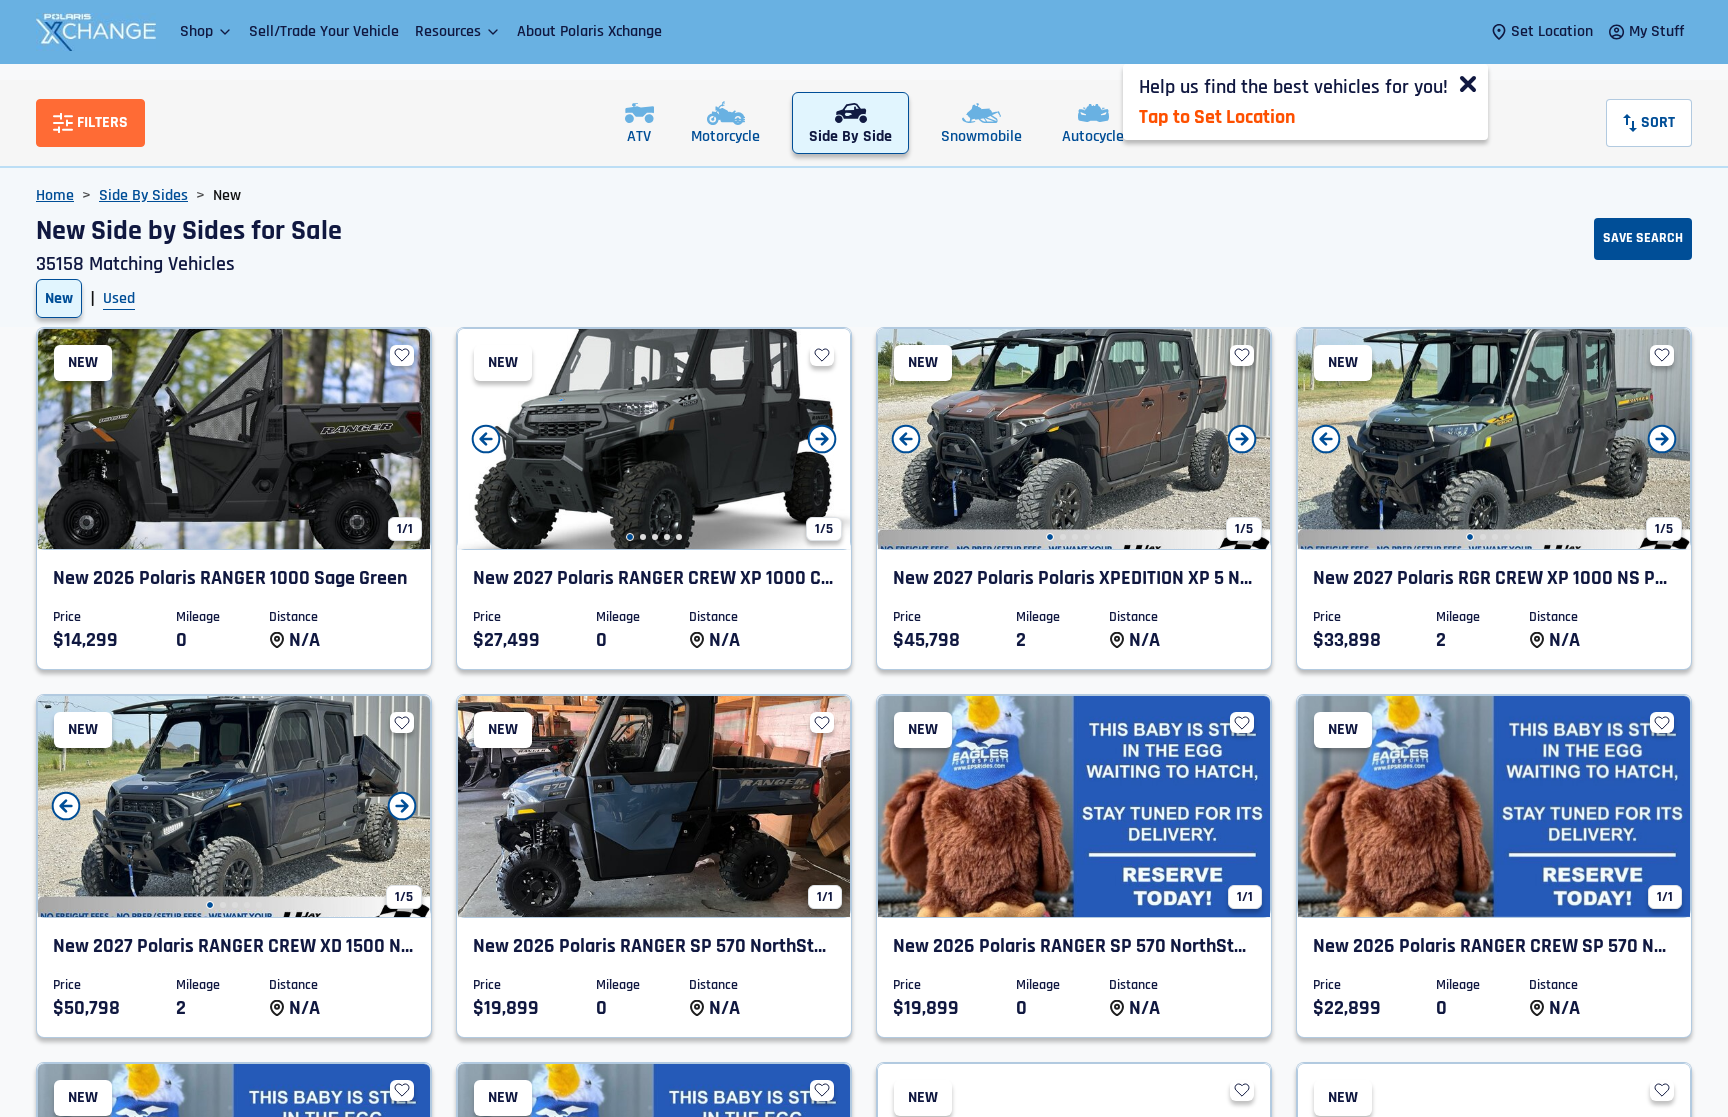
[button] (206, 31)
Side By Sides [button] (143, 195)
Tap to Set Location (1217, 117)
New (59, 298)
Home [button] (55, 195)
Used (119, 298)
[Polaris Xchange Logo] (96, 32)
